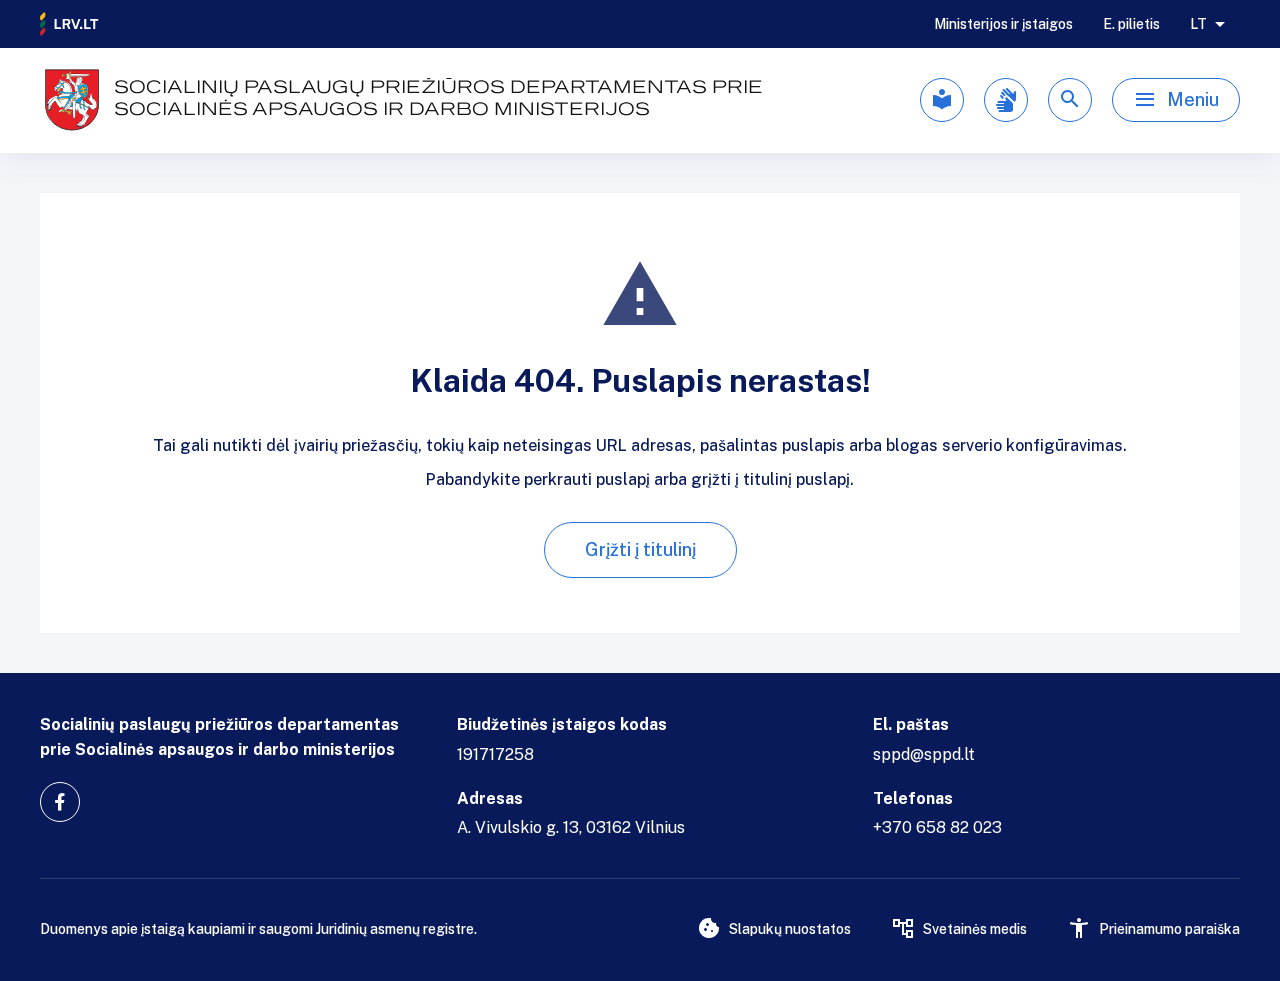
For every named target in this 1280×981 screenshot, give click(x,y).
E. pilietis (1131, 24)
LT (1198, 24)
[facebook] (60, 802)
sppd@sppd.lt (924, 754)
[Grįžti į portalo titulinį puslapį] (70, 24)
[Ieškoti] (1070, 100)
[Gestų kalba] (1006, 100)
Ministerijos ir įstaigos (1003, 24)
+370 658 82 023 (937, 827)
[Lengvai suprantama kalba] (942, 100)
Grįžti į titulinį (640, 549)
